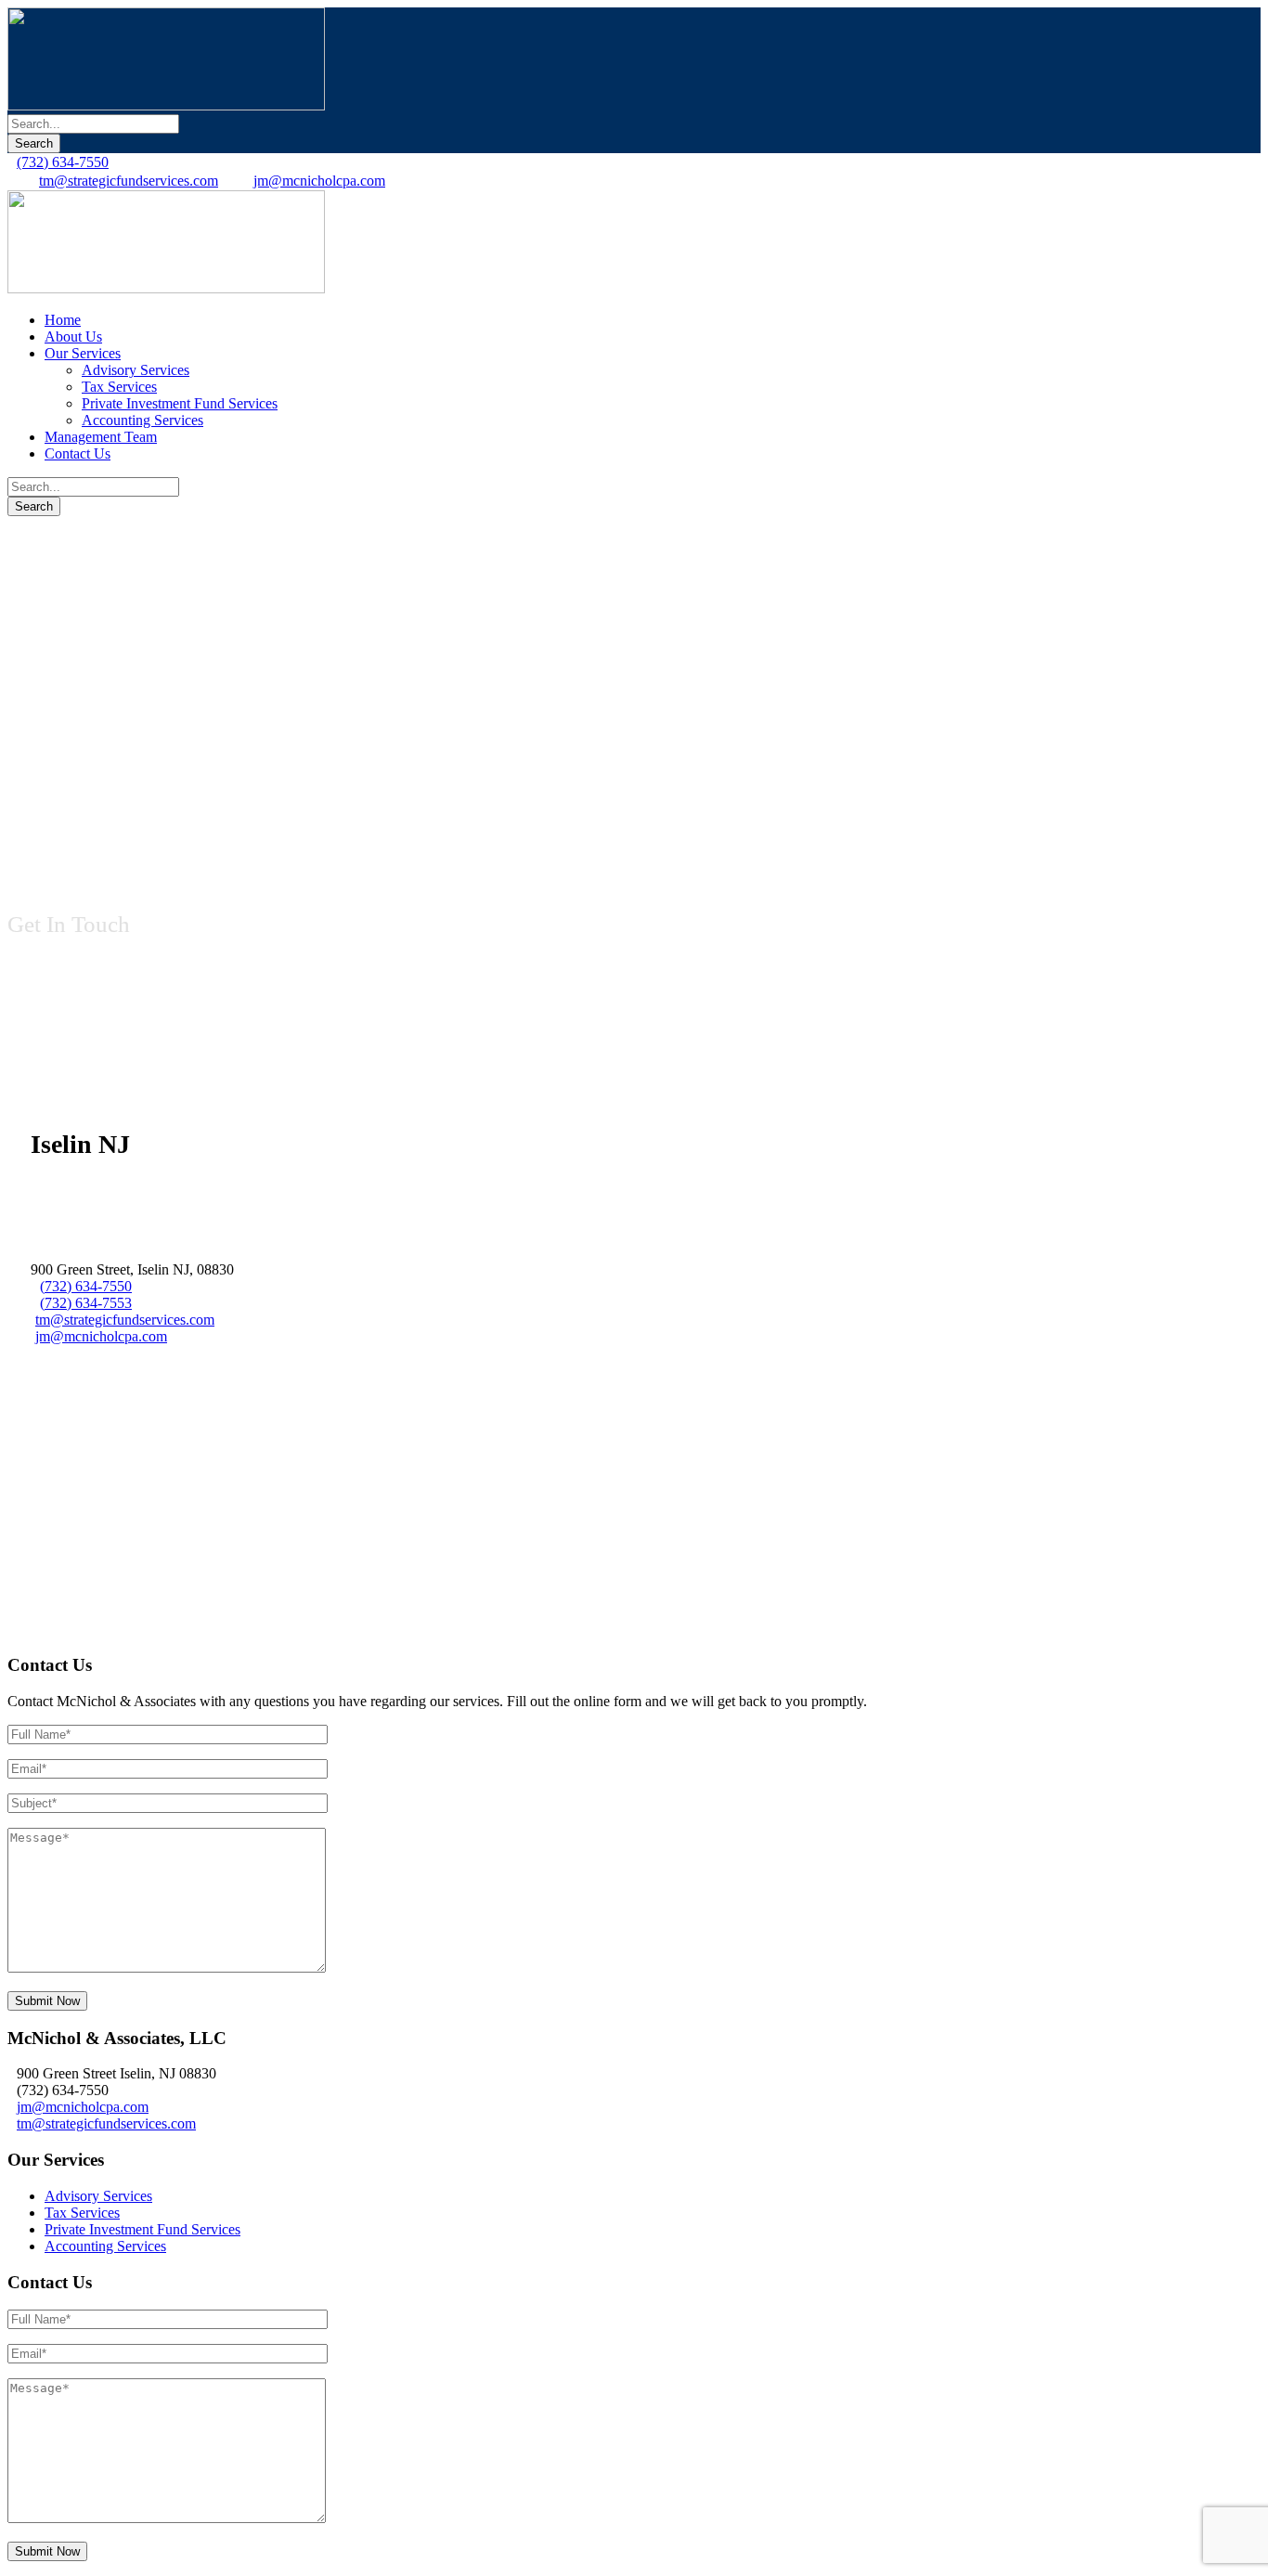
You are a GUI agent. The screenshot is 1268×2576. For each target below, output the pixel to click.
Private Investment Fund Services (180, 403)
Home (63, 320)
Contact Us (78, 453)
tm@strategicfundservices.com (129, 181)
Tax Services (119, 387)
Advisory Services (136, 370)
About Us (73, 337)
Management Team (101, 437)
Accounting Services (142, 420)
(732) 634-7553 (86, 1303)
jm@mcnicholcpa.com (319, 181)
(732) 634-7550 (63, 162)
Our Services (83, 353)
